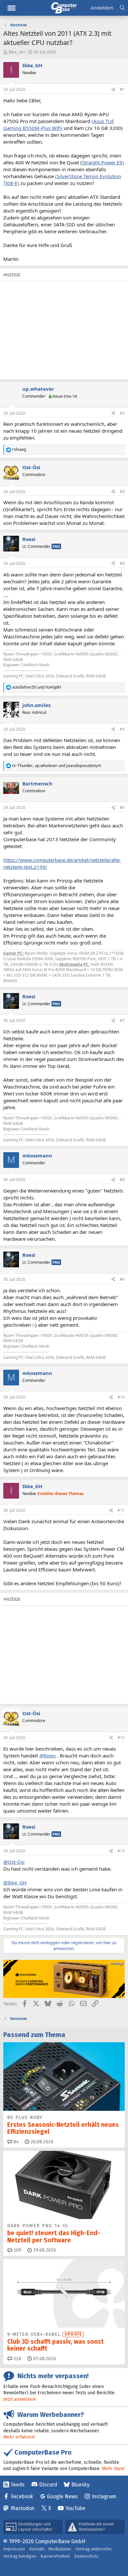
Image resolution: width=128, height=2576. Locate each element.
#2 (122, 413)
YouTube (75, 2508)
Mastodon (23, 2508)
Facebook (22, 2496)
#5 (122, 729)
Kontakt (37, 2549)
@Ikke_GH (15, 1882)
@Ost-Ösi (14, 1862)
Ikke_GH (17, 52)
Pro (56, 546)
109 (17, 2250)
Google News (62, 2496)
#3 (122, 492)
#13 (121, 1851)
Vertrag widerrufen (94, 2549)
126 (17, 2359)
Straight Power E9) (103, 162)
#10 (121, 1397)
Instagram (104, 2496)
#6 (122, 808)
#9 (122, 1279)
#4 (122, 563)
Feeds (18, 2485)
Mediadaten (60, 2549)
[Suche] (122, 8)
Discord (48, 2485)
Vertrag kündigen (20, 2556)
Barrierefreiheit (55, 2556)
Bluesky (80, 2485)
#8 (122, 1180)
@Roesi (48, 1755)
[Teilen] (113, 90)
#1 (122, 89)
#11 (121, 1510)
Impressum (14, 2549)
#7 (122, 1020)
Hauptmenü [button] (11, 8)
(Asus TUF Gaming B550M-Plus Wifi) (59, 125)
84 (15, 2142)
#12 (121, 1738)
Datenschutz (86, 2556)
